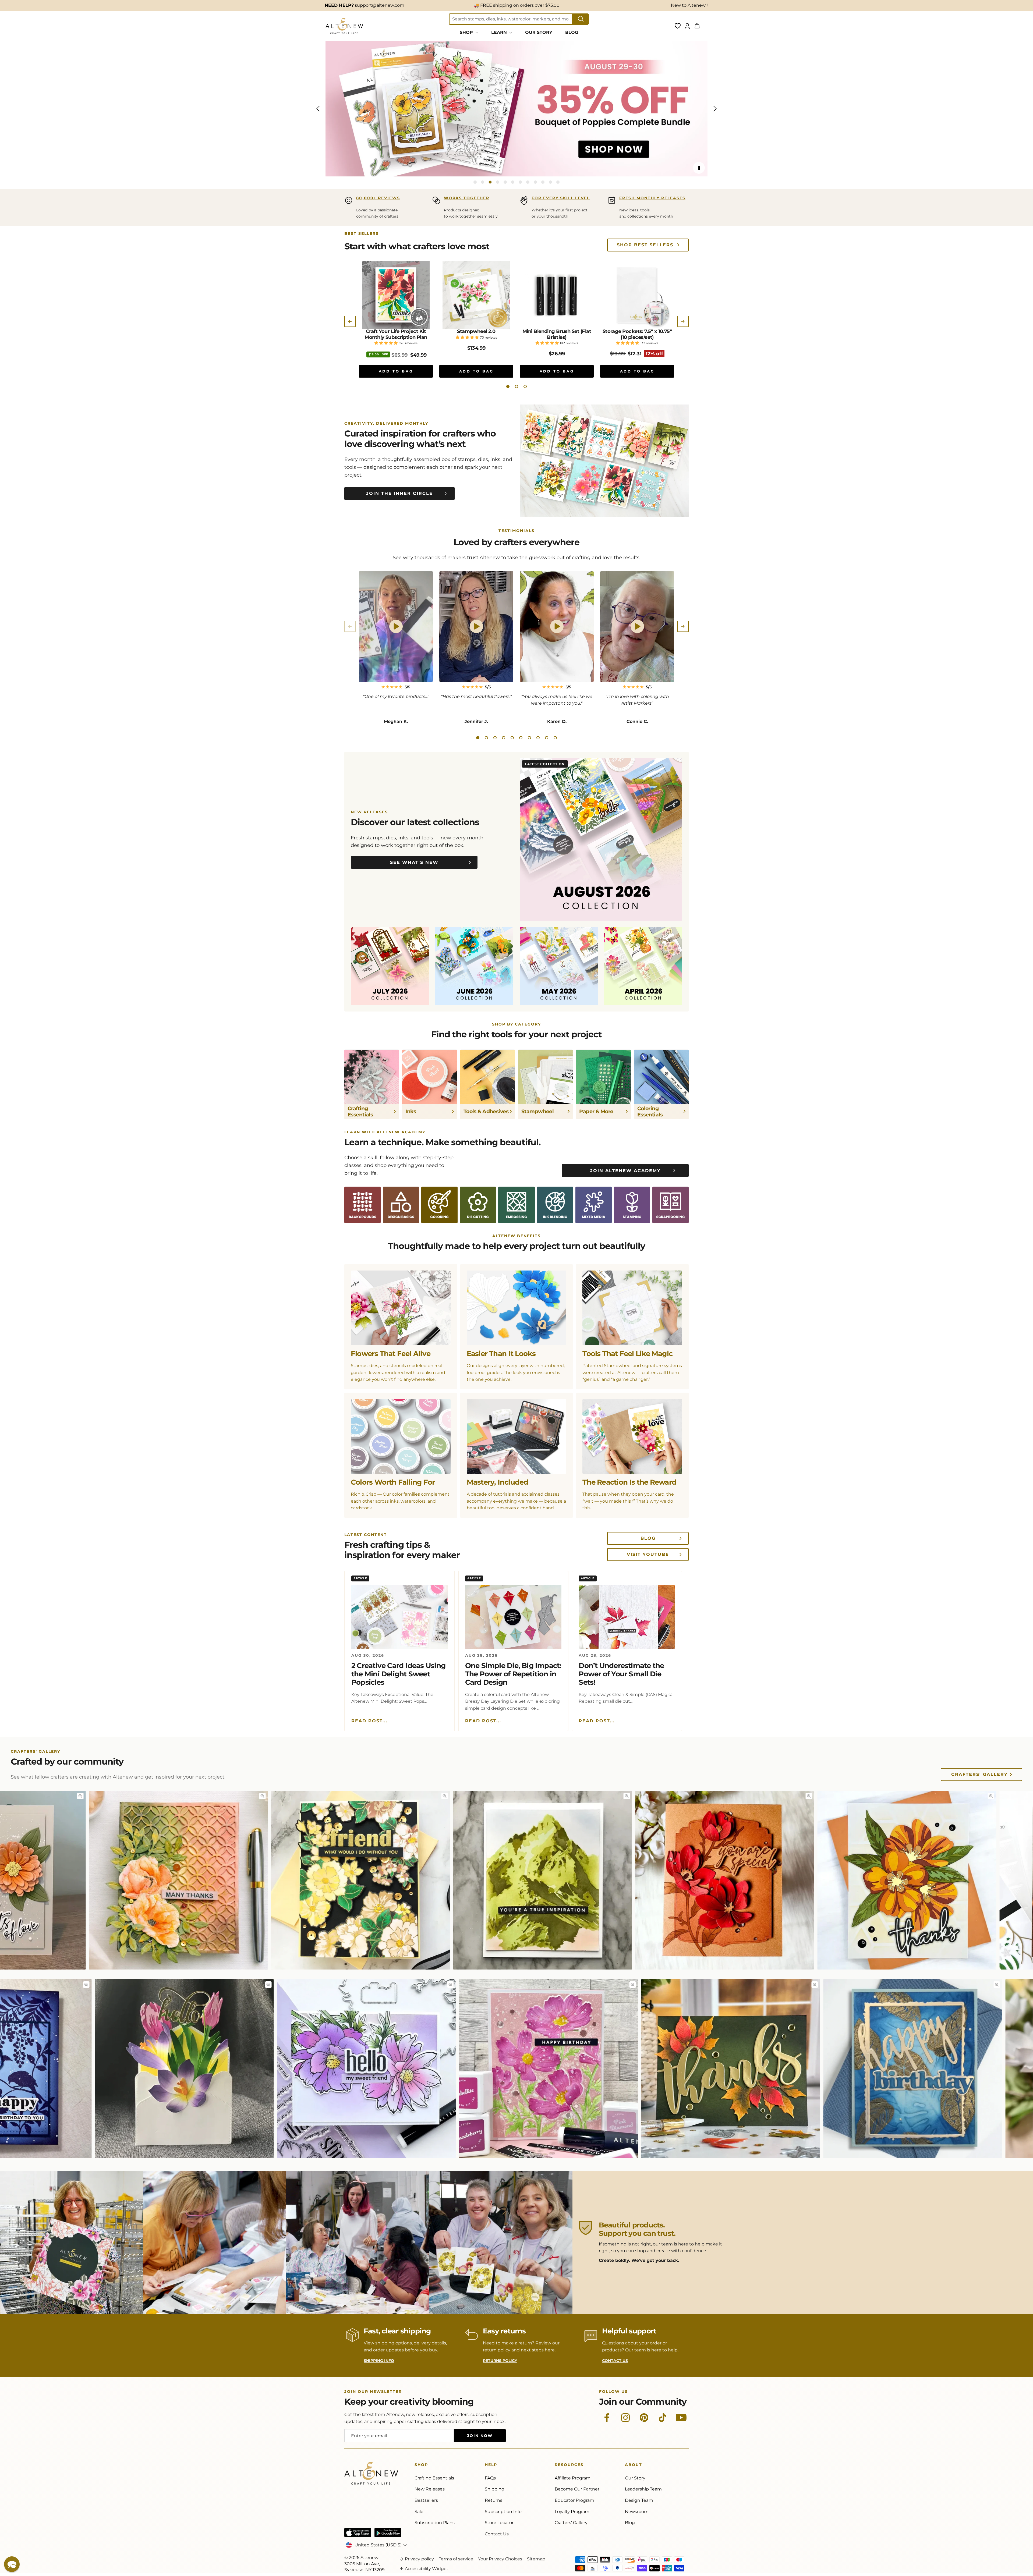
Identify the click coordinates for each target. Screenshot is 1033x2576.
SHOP (467, 32)
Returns (493, 2500)
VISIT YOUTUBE (648, 1554)
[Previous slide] (318, 109)
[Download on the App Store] (358, 2533)
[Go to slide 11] (550, 182)
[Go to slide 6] (513, 182)
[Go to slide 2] (483, 182)
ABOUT (634, 2466)
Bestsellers (426, 2500)
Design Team (639, 2500)
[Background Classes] (362, 1205)
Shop (421, 2466)
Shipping (495, 2489)
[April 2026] (643, 966)
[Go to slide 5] (505, 182)
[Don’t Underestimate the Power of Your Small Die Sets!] (627, 1617)
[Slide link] (516, 109)
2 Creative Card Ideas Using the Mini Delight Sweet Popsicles (398, 1674)
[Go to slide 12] (558, 182)
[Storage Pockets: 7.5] (637, 295)
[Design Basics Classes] (401, 1205)
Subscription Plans (435, 2523)
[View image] (133, 1796)
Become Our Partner (577, 2489)
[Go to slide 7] (520, 182)
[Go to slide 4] (498, 182)
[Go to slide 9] (535, 182)
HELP (491, 2466)
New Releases (430, 2489)
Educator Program (574, 2500)
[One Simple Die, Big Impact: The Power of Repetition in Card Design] (513, 1617)
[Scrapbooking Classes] (671, 1205)
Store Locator (499, 2523)
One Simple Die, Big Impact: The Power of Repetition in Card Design (513, 1674)
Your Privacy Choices (500, 2559)
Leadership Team (643, 2489)
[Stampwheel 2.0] (476, 295)
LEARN (500, 32)
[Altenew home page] (344, 26)
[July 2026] (390, 966)
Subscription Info (503, 2512)
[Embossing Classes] (516, 1205)
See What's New (414, 862)
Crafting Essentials (434, 2478)
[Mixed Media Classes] (594, 1205)
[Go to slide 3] (490, 182)
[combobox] (511, 19)
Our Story (635, 2478)
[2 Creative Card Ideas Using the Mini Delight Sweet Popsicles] (400, 1617)
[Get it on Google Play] (388, 2533)
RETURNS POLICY (500, 2361)
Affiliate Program (573, 2478)
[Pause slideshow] (699, 168)
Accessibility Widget (427, 2569)
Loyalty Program (572, 2512)
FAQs (490, 2478)
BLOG (572, 32)
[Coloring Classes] (439, 1205)
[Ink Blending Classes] (555, 1205)
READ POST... (369, 1721)
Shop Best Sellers (645, 245)
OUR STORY (539, 32)
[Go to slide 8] (528, 182)
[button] (508, 386)
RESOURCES (569, 2466)
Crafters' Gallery (979, 1774)
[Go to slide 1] (475, 182)
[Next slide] (715, 109)
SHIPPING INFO (379, 2361)
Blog (630, 2523)
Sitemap (536, 2559)
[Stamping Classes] (632, 1205)
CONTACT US (615, 2361)
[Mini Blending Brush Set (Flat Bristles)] (557, 295)
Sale (419, 2512)
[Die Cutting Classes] (478, 1205)
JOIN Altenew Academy (625, 1171)
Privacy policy (419, 2559)
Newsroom (637, 2512)
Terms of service (456, 2559)
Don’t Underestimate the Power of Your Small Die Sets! (621, 1674)
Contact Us (497, 2534)
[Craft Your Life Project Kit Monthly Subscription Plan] (396, 295)
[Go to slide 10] (543, 182)
